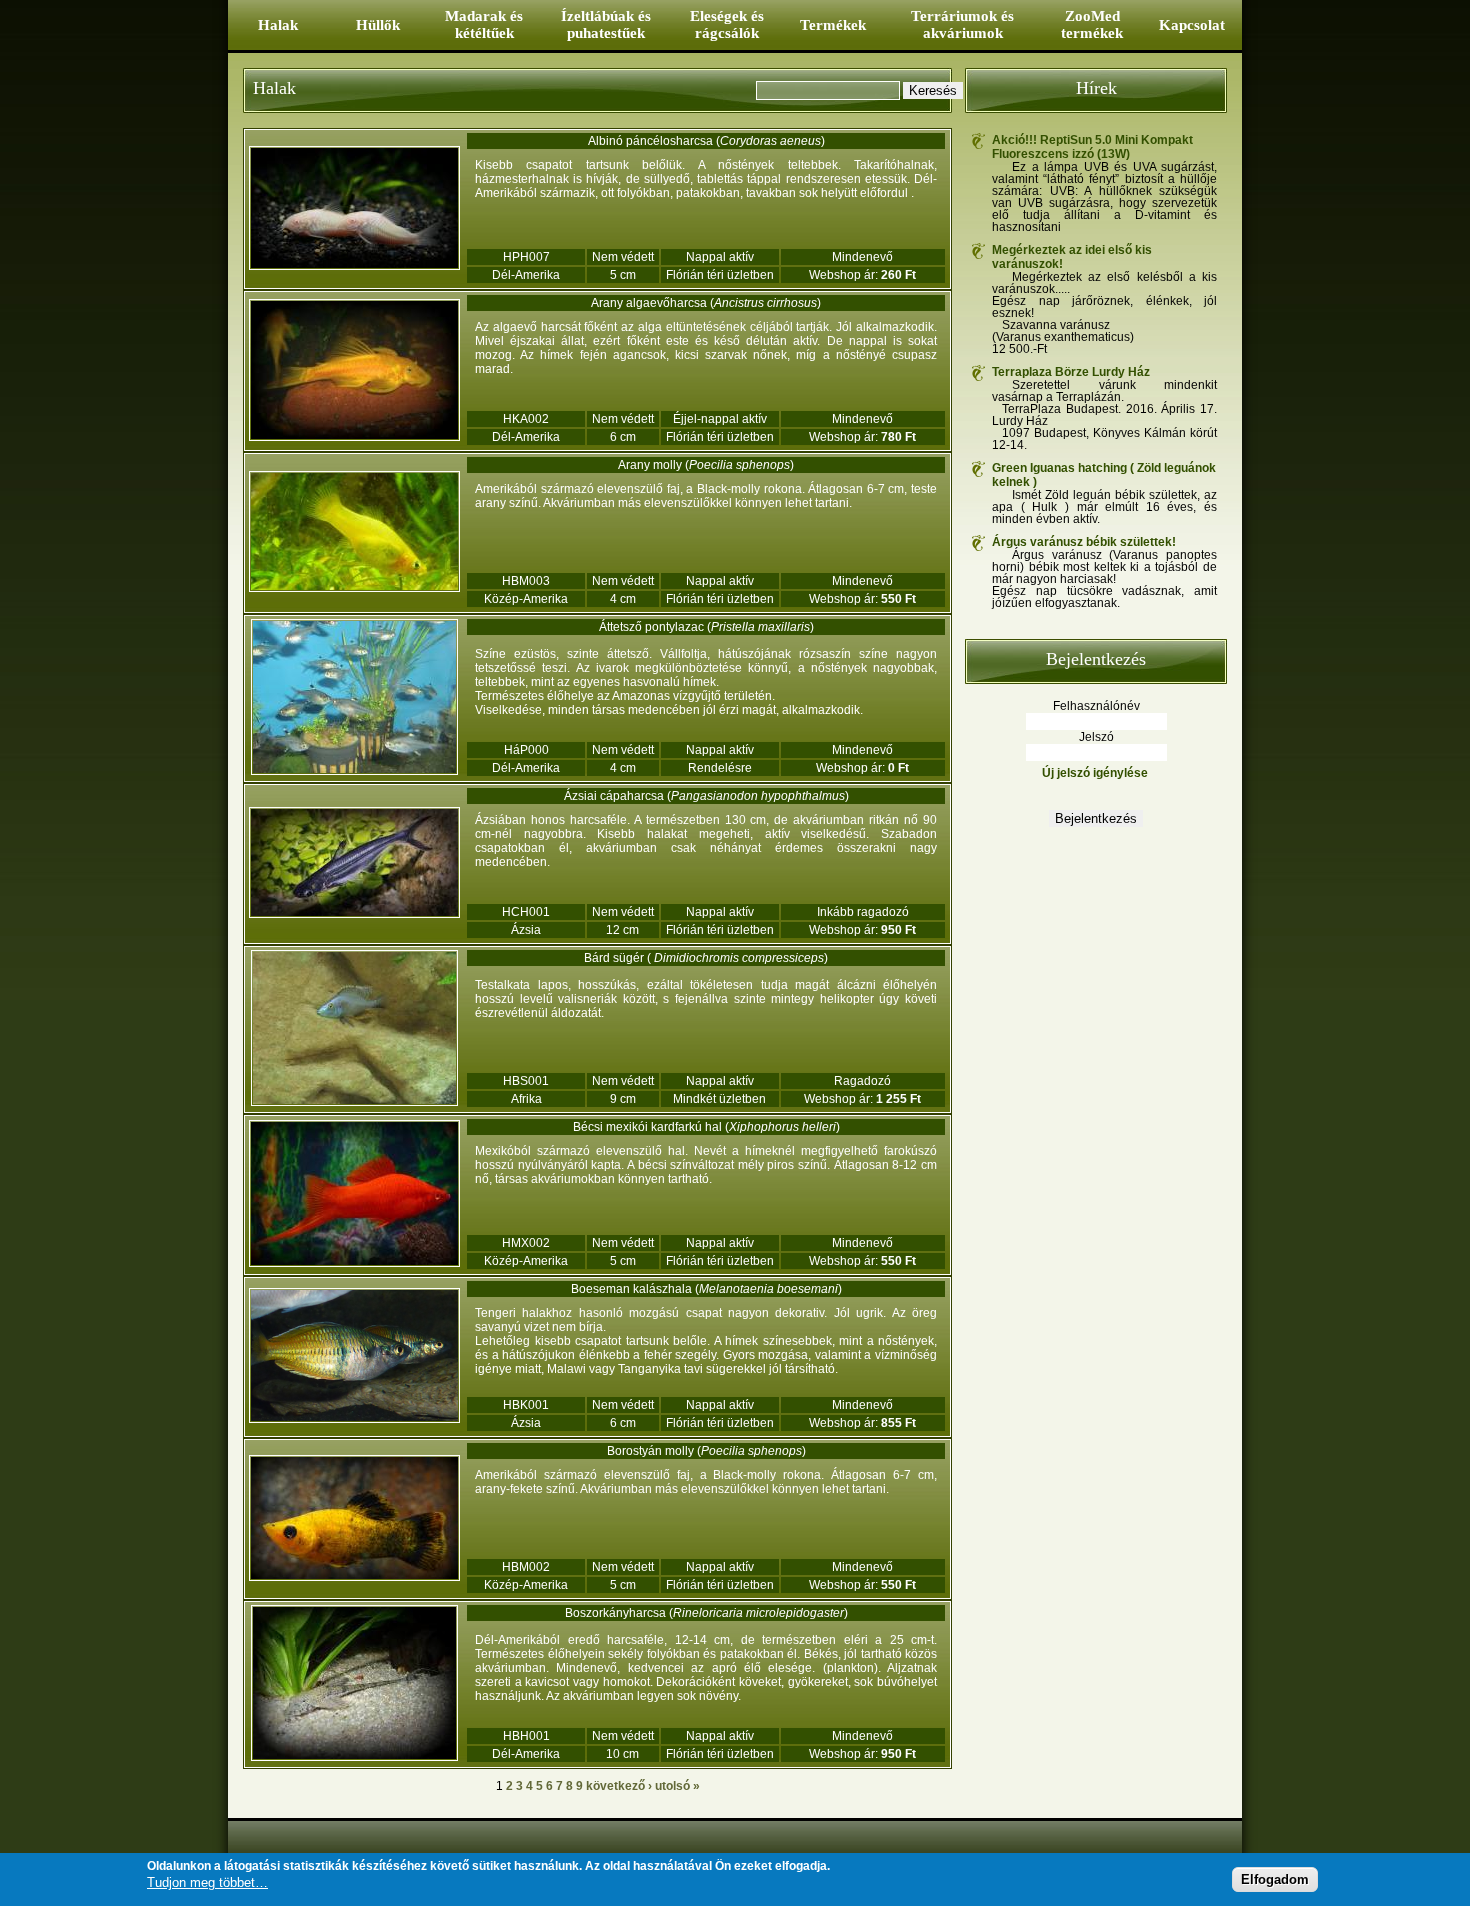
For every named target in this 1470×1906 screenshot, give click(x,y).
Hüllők (378, 25)
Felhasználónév (1096, 706)
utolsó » (677, 1786)
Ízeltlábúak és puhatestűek (606, 24)
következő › (619, 1786)
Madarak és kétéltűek (484, 24)
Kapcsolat (1192, 25)
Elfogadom (1275, 1878)
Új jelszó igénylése (1095, 773)
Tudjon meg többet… (207, 1881)
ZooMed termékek (1092, 24)
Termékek (833, 25)
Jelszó (1096, 737)
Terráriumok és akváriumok (962, 24)
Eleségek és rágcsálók (727, 24)
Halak (278, 25)
